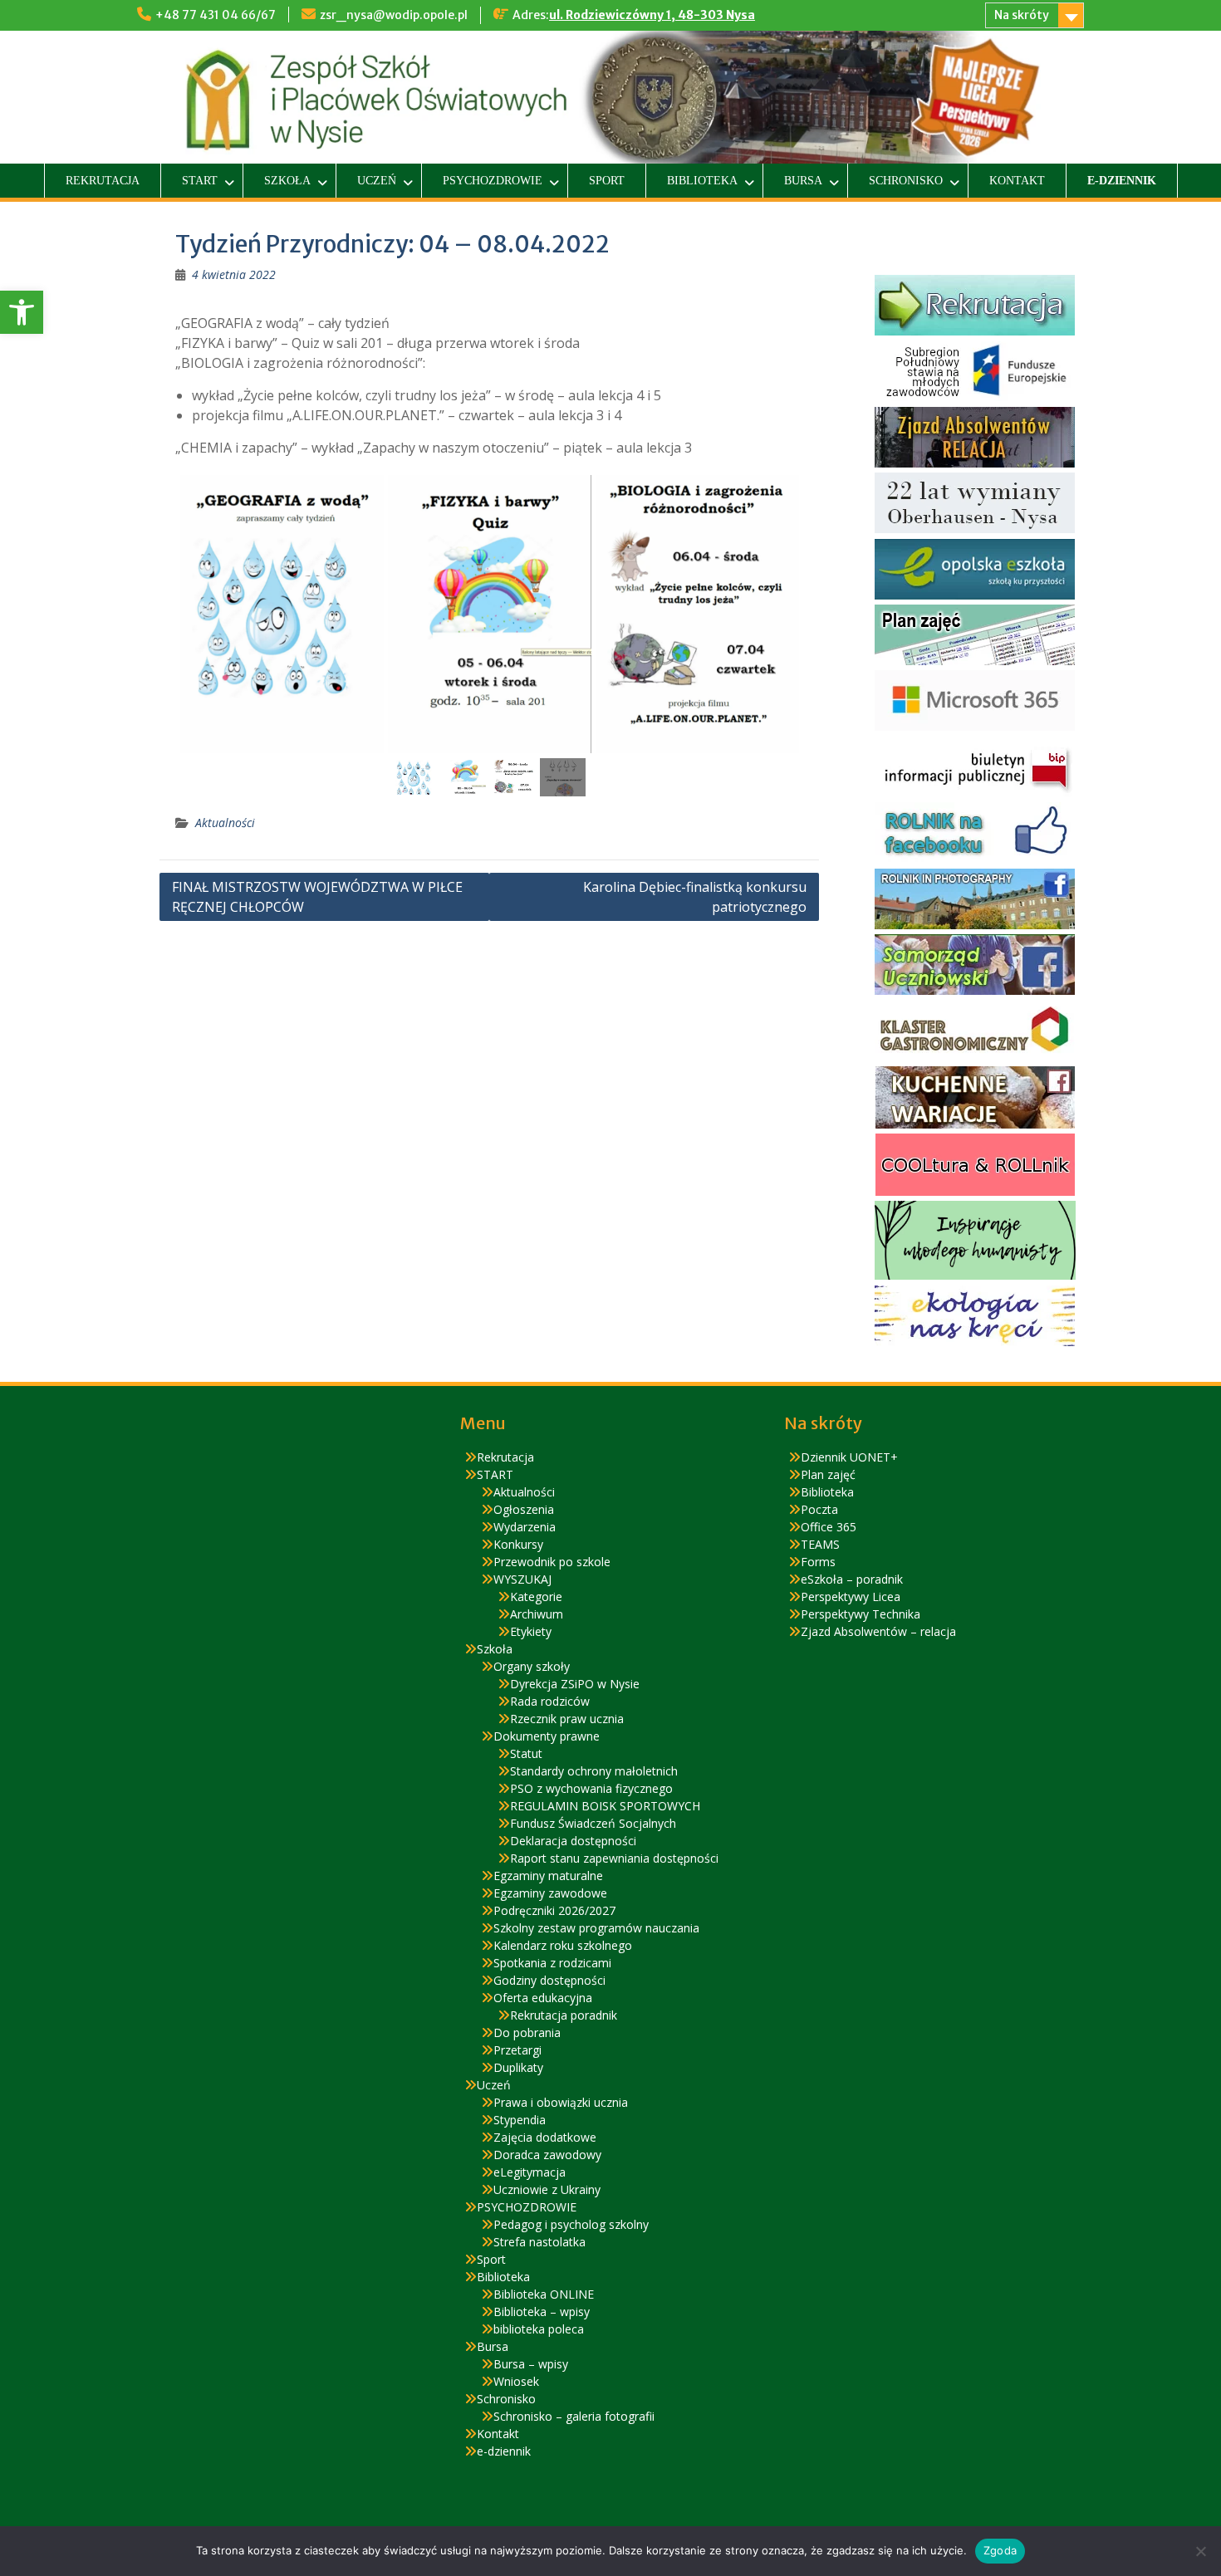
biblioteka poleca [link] (539, 2329)
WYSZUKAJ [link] (522, 1579)
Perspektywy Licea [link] (851, 1597)
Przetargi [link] (517, 2050)
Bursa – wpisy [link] (531, 2364)
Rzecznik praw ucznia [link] (567, 1719)
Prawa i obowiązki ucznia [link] (561, 2102)
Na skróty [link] (1022, 15)
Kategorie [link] (536, 1597)
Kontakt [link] (1017, 181)
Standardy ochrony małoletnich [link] (594, 1771)
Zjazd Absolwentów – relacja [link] (878, 1631)
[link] (22, 312)
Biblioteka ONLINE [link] (544, 2294)
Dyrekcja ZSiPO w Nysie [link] (575, 1684)
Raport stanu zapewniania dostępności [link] (614, 1858)
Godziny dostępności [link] (549, 1980)
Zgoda (1000, 2550)
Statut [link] (526, 1753)
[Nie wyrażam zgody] (1200, 2551)
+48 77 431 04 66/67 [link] (216, 15)
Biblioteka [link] (702, 181)
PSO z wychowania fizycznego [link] (591, 1788)
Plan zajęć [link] (828, 1474)
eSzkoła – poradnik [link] (852, 1579)
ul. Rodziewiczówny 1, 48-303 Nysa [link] (652, 15)
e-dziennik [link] (1122, 181)
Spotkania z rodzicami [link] (552, 1963)
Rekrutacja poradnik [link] (564, 2015)
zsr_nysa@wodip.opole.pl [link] (394, 15)
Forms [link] (818, 1562)
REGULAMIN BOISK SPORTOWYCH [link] (605, 1806)
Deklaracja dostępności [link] (573, 1841)
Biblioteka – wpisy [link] (542, 2312)
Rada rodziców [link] (550, 1701)
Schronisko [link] (906, 181)
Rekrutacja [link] (103, 181)
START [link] (200, 181)
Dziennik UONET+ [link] (849, 1457)
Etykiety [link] (531, 1631)
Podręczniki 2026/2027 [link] (554, 1910)
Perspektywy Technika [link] (861, 1614)
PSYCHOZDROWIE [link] (493, 181)
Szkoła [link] (287, 181)
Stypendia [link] (520, 2120)
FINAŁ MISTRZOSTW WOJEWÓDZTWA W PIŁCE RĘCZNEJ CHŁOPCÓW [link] (317, 897)
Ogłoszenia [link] (524, 1509)
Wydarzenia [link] (525, 1527)
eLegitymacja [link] (530, 2172)
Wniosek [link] (516, 2381)
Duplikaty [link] (518, 2067)
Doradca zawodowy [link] (547, 2155)
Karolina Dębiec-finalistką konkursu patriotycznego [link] (695, 897)
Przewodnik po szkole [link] (552, 1562)
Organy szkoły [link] (532, 1666)
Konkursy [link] (518, 1544)
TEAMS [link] (820, 1544)
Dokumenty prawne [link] (547, 1736)
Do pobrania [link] (527, 2032)
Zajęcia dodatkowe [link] (545, 2137)
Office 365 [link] (829, 1527)
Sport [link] (607, 181)
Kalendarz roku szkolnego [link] (563, 1945)
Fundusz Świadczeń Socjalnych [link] (593, 1823)
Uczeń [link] (377, 181)
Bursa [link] (803, 181)
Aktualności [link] (225, 823)
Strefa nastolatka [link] (539, 2242)
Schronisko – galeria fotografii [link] (574, 2416)
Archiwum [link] (537, 1614)
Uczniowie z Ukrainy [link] (547, 2189)
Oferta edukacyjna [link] (543, 1998)
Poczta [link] (819, 1509)
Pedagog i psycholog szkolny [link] (571, 2224)
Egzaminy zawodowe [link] (550, 1893)
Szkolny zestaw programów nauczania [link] (596, 1928)
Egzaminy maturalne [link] (548, 1876)
